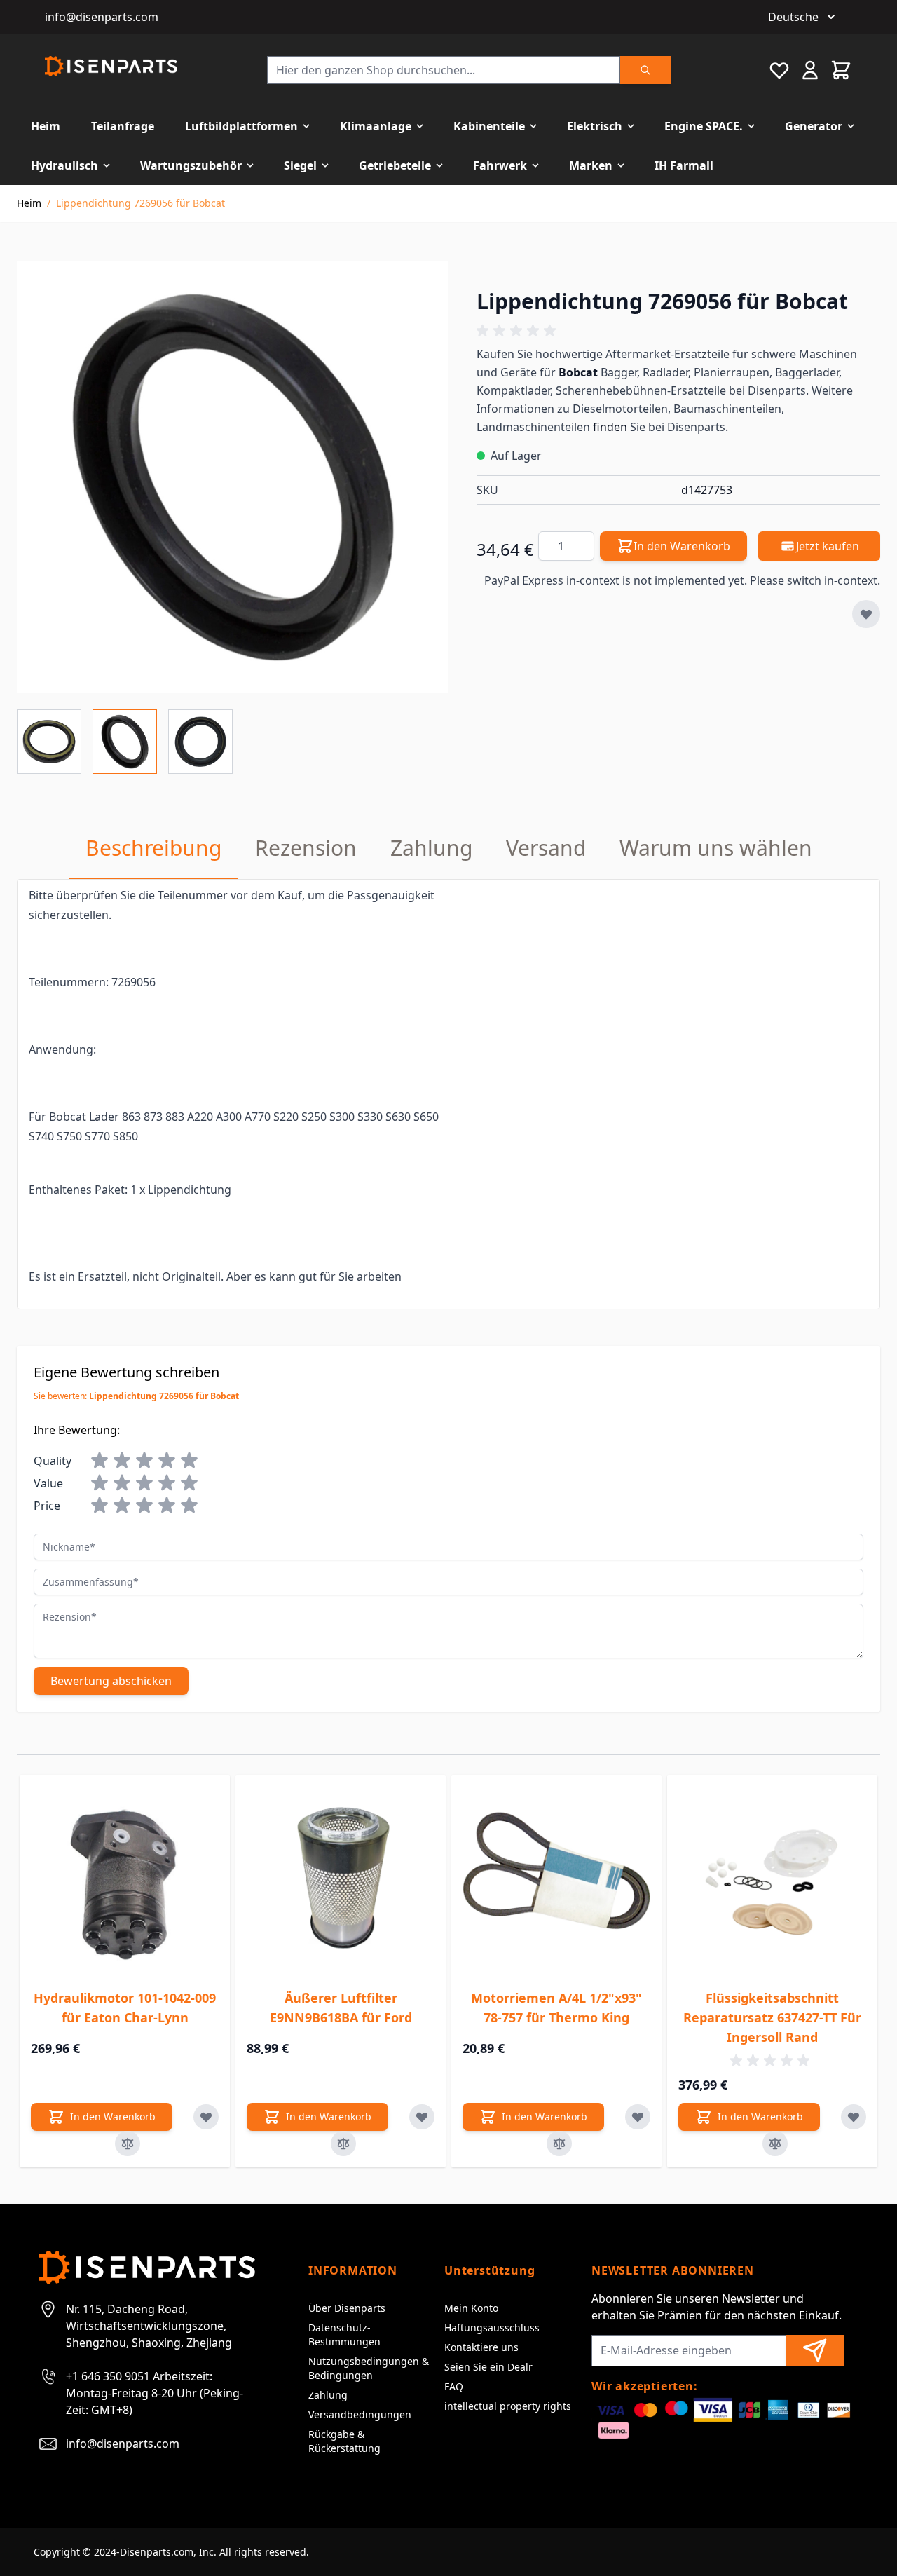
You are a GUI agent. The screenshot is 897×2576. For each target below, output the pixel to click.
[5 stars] (189, 1461)
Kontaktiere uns (481, 2347)
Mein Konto (471, 2308)
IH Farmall (684, 165)
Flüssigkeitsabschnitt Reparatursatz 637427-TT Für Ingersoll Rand (772, 2017)
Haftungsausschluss (492, 2328)
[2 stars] (122, 1461)
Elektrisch (595, 126)
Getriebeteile (395, 165)
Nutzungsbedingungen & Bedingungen (369, 2368)
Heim (46, 126)
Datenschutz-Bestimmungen (344, 2335)
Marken (591, 165)
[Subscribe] (815, 2351)
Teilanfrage (123, 126)
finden (609, 427)
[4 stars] (167, 1461)
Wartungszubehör (191, 165)
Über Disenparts (347, 2308)
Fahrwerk (500, 165)
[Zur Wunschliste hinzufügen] (866, 614)
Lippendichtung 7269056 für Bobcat (141, 203)
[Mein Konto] (810, 70)
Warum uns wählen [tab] (716, 848)
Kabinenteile (489, 126)
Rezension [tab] (306, 848)
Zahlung (328, 2395)
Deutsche (793, 17)
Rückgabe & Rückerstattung (344, 2441)
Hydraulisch (64, 165)
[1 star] (100, 1461)
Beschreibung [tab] (153, 848)
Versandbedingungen (360, 2414)
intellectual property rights (508, 2406)
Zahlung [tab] (431, 848)
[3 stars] (144, 1461)
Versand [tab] (546, 848)
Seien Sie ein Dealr (488, 2367)
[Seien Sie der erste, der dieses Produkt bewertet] (678, 331)
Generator (814, 126)
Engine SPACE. (704, 126)
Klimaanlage (376, 126)
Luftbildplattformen (241, 126)
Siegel (300, 165)
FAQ (454, 2386)
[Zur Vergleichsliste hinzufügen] (128, 2144)
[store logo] (111, 66)
